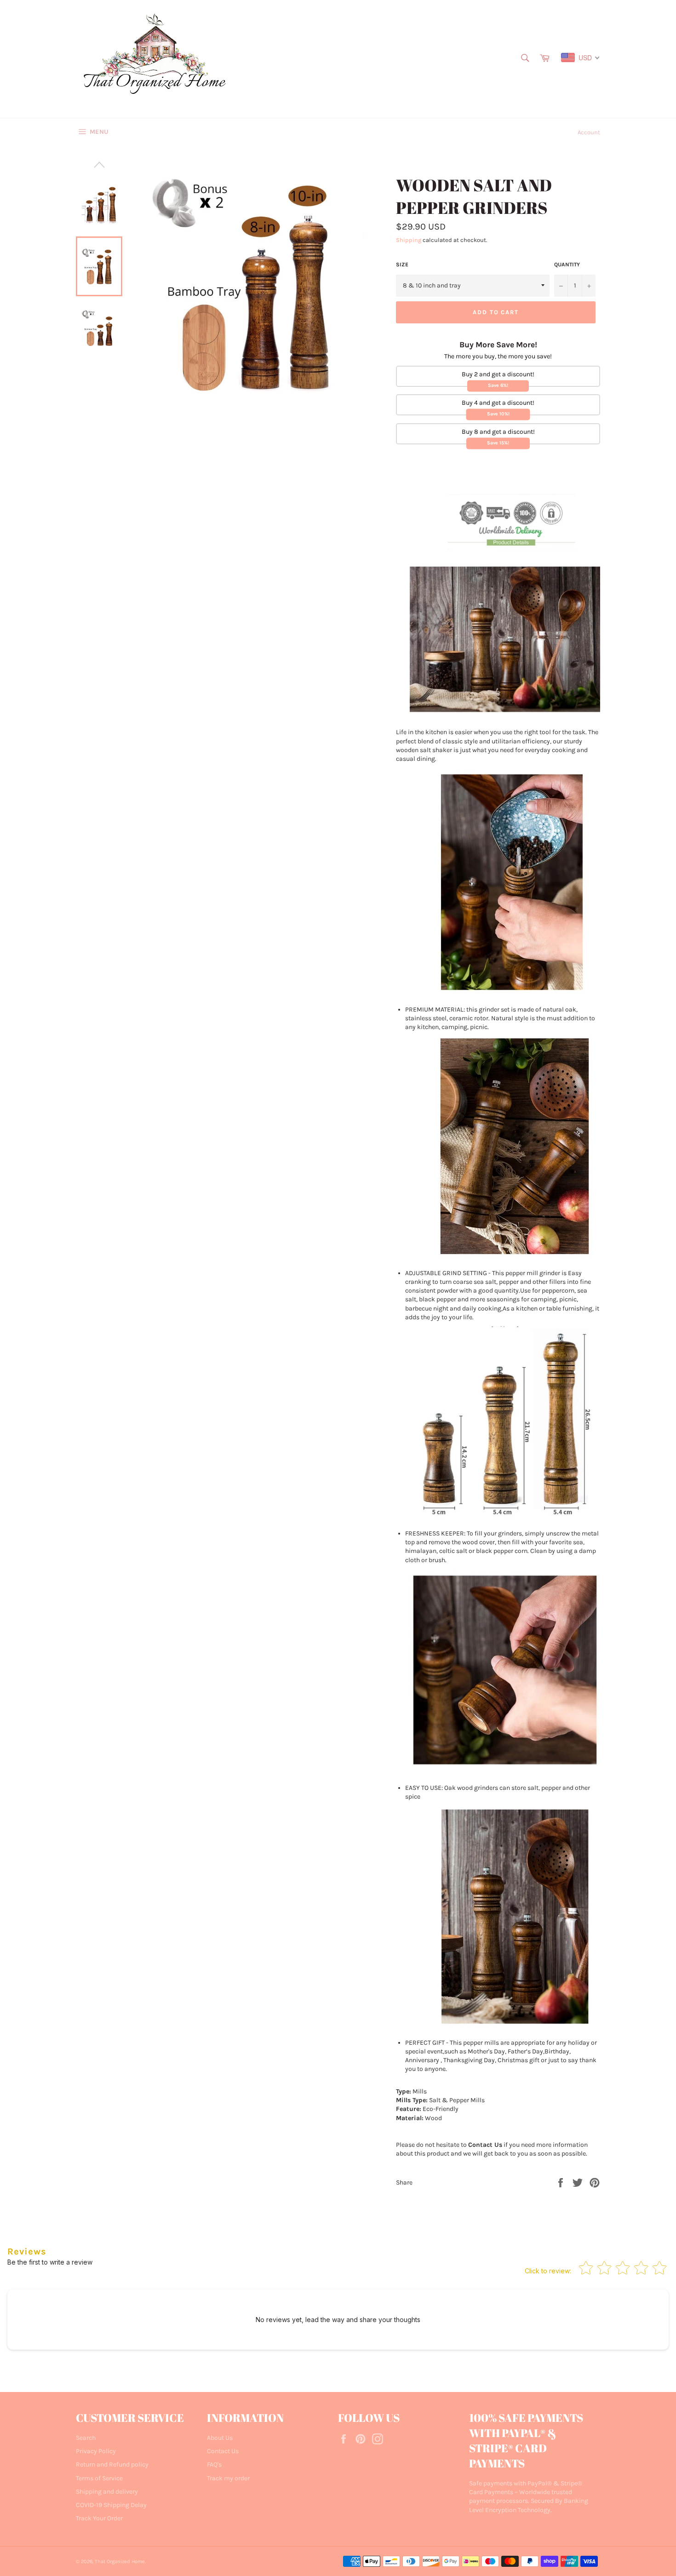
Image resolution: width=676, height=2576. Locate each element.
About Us (220, 2438)
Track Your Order (99, 2518)
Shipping (409, 240)
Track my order (228, 2478)
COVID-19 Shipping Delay (111, 2505)
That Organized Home (120, 2562)
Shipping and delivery (107, 2492)
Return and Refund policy (112, 2464)
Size (402, 264)
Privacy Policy (96, 2451)
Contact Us (223, 2451)
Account (589, 132)
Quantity (567, 264)
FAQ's (214, 2464)
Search (86, 2438)
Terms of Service (99, 2478)
